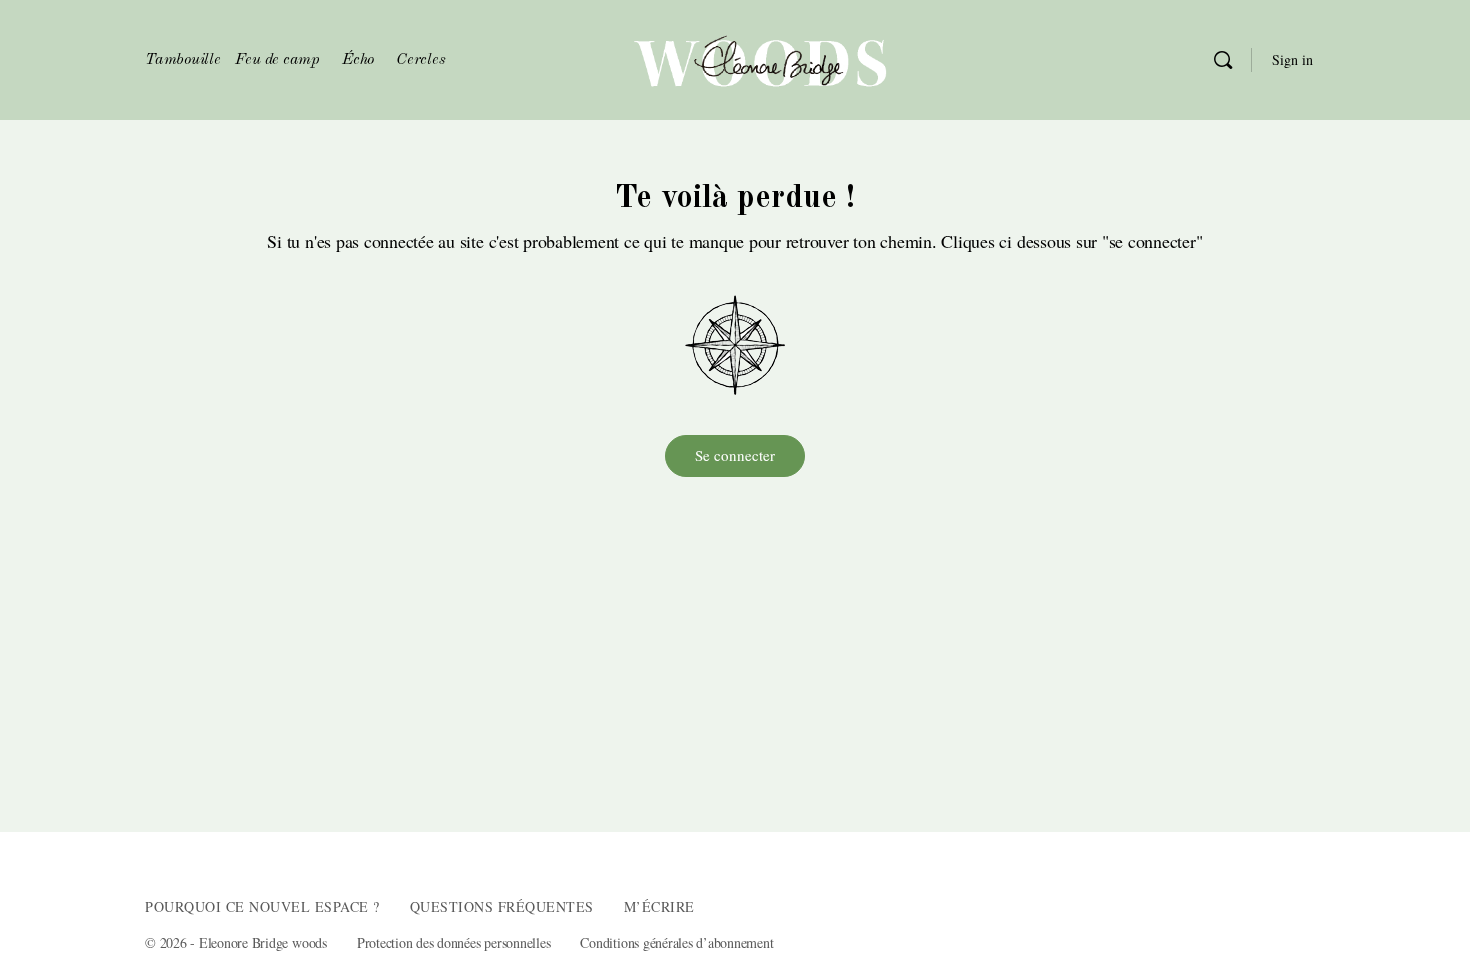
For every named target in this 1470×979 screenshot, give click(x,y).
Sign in (1292, 59)
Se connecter (735, 455)
